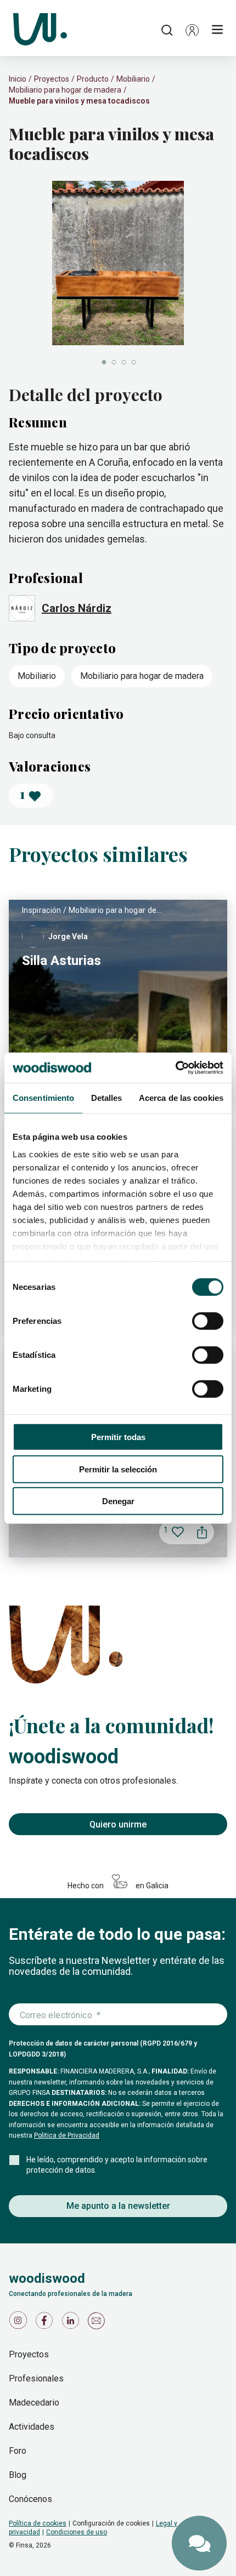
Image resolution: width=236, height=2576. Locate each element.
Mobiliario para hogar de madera (65, 90)
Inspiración (42, 910)
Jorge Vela (68, 936)
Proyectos (52, 79)
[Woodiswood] (40, 30)
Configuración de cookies (111, 2523)
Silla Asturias (61, 961)
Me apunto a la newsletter (118, 2206)
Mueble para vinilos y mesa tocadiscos (79, 101)
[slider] (118, 274)
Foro (18, 2451)
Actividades (32, 2427)
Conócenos (30, 2499)
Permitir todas (118, 1437)
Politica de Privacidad (67, 2135)
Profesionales (36, 2378)
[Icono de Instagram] (20, 2323)
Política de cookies (38, 2523)
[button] (192, 30)
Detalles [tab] (107, 1098)
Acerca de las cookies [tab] (181, 1098)
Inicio (18, 79)
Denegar (118, 1501)
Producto (93, 79)
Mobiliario (133, 79)
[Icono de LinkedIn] (72, 2323)
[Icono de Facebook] (46, 2323)
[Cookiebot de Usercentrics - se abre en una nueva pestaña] (175, 1067)
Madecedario (34, 2403)
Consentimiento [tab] (43, 1098)
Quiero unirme (118, 1824)
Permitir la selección (118, 1469)
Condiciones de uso (77, 2532)
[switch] (208, 1321)
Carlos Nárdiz (77, 608)
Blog (18, 2475)
